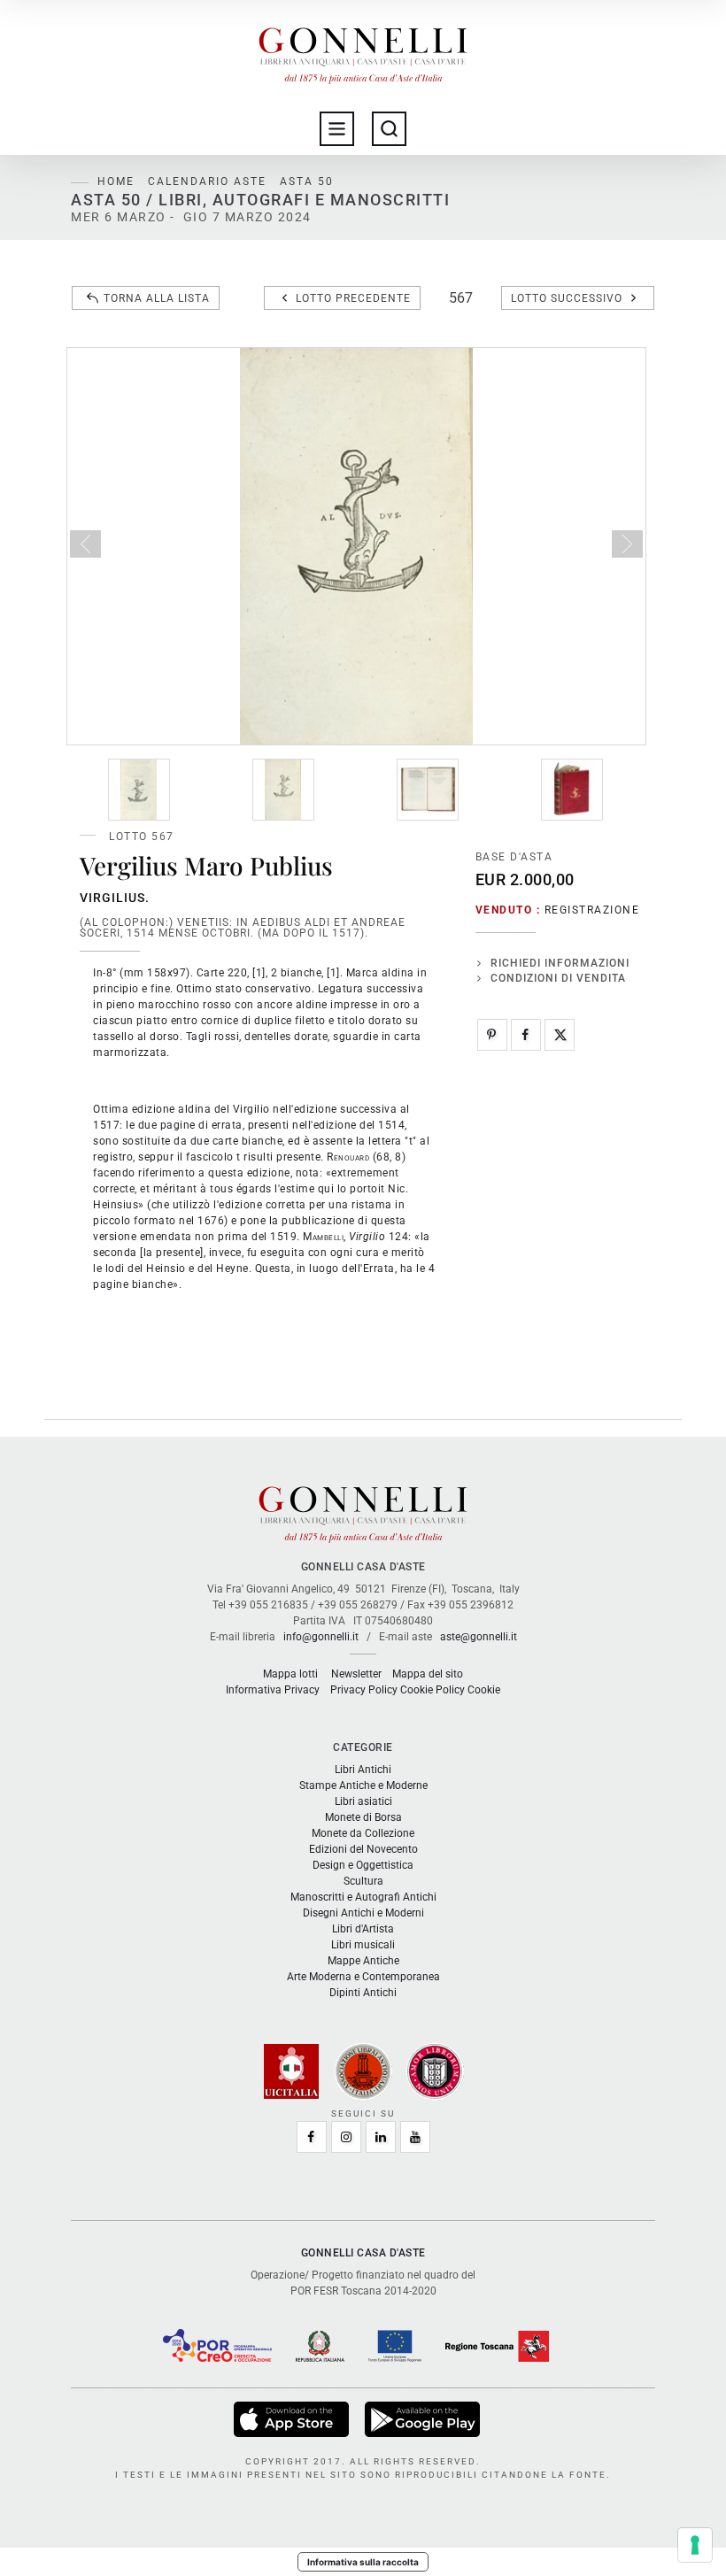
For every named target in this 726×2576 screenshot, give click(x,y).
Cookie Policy (433, 1690)
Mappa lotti (290, 1674)
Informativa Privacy (273, 1690)
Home (116, 181)
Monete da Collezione (363, 1833)
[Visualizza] (293, 2419)
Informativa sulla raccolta (363, 2562)
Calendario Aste (207, 181)
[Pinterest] (492, 1035)
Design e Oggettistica (363, 1865)
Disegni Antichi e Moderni (363, 1913)
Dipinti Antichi (363, 1993)
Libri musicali (363, 1945)
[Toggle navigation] (337, 129)
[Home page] (363, 51)
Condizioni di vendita (558, 978)
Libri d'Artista (363, 1929)
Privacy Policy (364, 1690)
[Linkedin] (381, 2137)
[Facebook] (526, 1035)
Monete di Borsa (363, 1817)
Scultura (363, 1881)
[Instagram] (346, 2137)
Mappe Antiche (363, 1961)
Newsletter (356, 1674)
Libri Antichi (363, 1770)
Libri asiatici (363, 1801)
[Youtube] (415, 2137)
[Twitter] (560, 1035)
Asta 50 (307, 181)
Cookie (484, 1690)
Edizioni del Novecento (363, 1849)
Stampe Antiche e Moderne (363, 1785)
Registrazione (592, 910)
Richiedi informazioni (560, 963)
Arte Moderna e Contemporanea (363, 1977)
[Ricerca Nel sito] (389, 129)
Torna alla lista (157, 298)
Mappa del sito (428, 1674)
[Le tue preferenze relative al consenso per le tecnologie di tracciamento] (695, 2545)
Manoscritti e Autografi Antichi (363, 1897)
